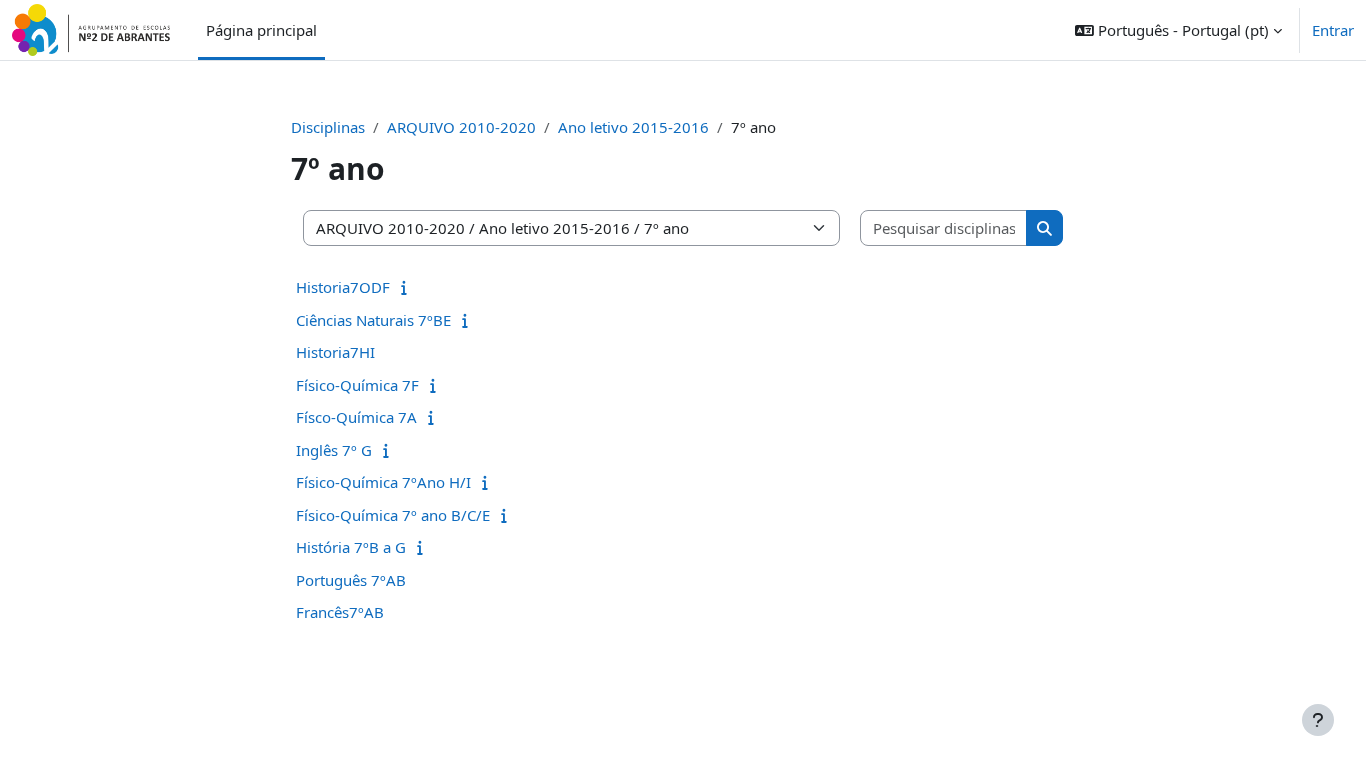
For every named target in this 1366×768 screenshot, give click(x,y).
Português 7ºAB (351, 580)
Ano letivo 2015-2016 (633, 127)
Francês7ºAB (340, 612)
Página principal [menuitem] (261, 30)
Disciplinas (328, 127)
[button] (1178, 30)
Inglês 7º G (334, 450)
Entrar (1333, 30)
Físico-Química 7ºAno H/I (383, 482)
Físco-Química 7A (356, 417)
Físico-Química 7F (357, 385)
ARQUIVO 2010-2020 (461, 127)
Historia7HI (335, 352)
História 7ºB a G (351, 547)
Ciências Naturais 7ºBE (373, 320)
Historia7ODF (343, 287)
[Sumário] (408, 287)
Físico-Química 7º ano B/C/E (393, 515)
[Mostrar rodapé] (1318, 720)
